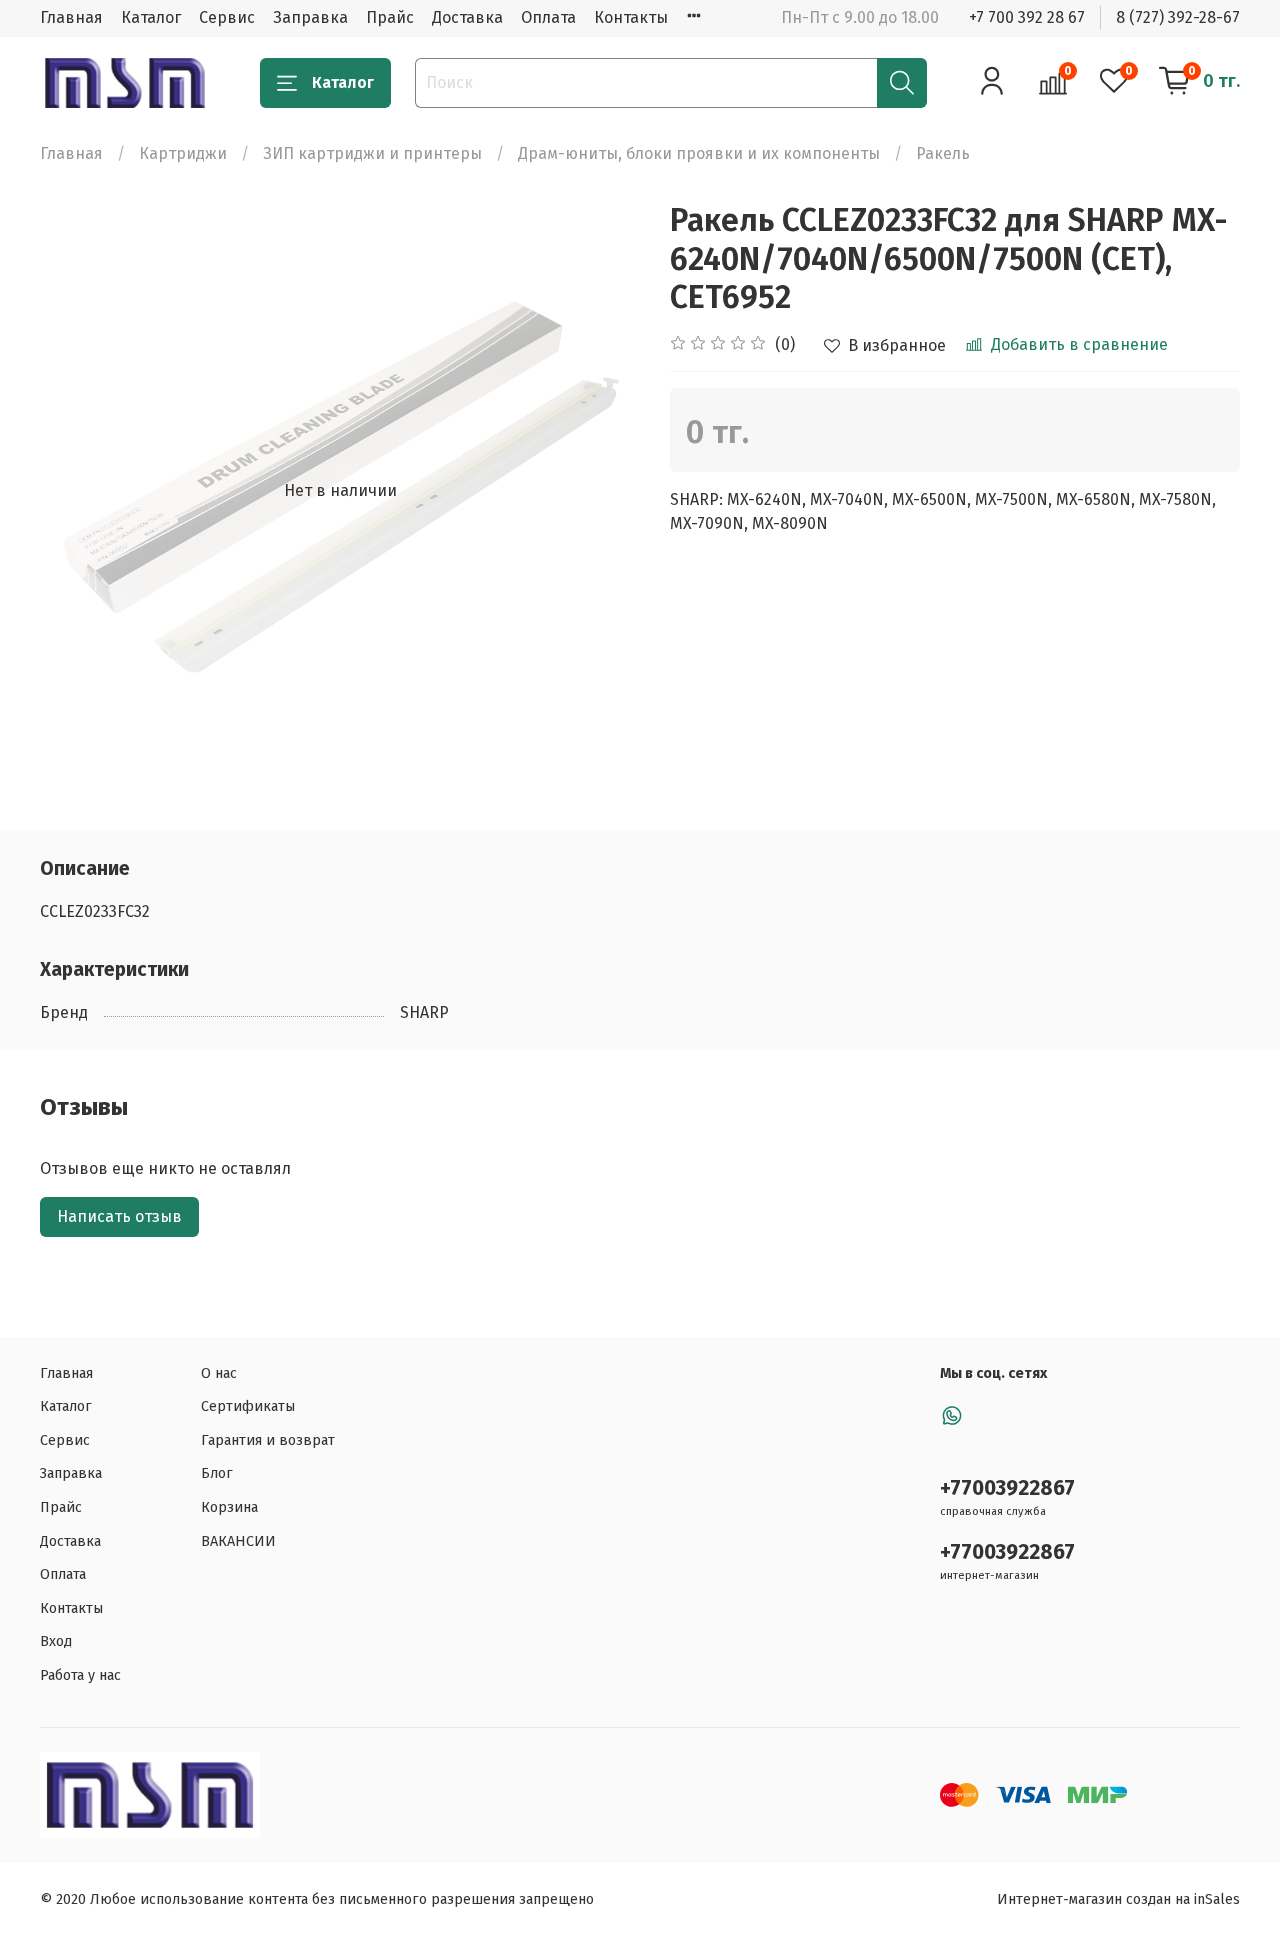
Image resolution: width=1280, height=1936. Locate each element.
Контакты (631, 17)
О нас (219, 1373)
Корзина (229, 1507)
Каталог (151, 17)
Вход (56, 1641)
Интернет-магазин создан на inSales (1118, 1899)
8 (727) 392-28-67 (1178, 17)
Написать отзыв (119, 1216)
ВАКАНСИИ (238, 1541)
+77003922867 (1007, 1488)
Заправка (310, 17)
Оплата (548, 17)
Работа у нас (80, 1675)
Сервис (227, 17)
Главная (71, 17)
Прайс (390, 17)
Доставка (467, 17)
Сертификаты (248, 1406)
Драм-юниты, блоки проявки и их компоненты (699, 153)
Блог (217, 1473)
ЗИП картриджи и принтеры (372, 153)
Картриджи (183, 153)
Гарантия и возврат (268, 1440)
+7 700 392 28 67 (1027, 17)
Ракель (943, 153)
